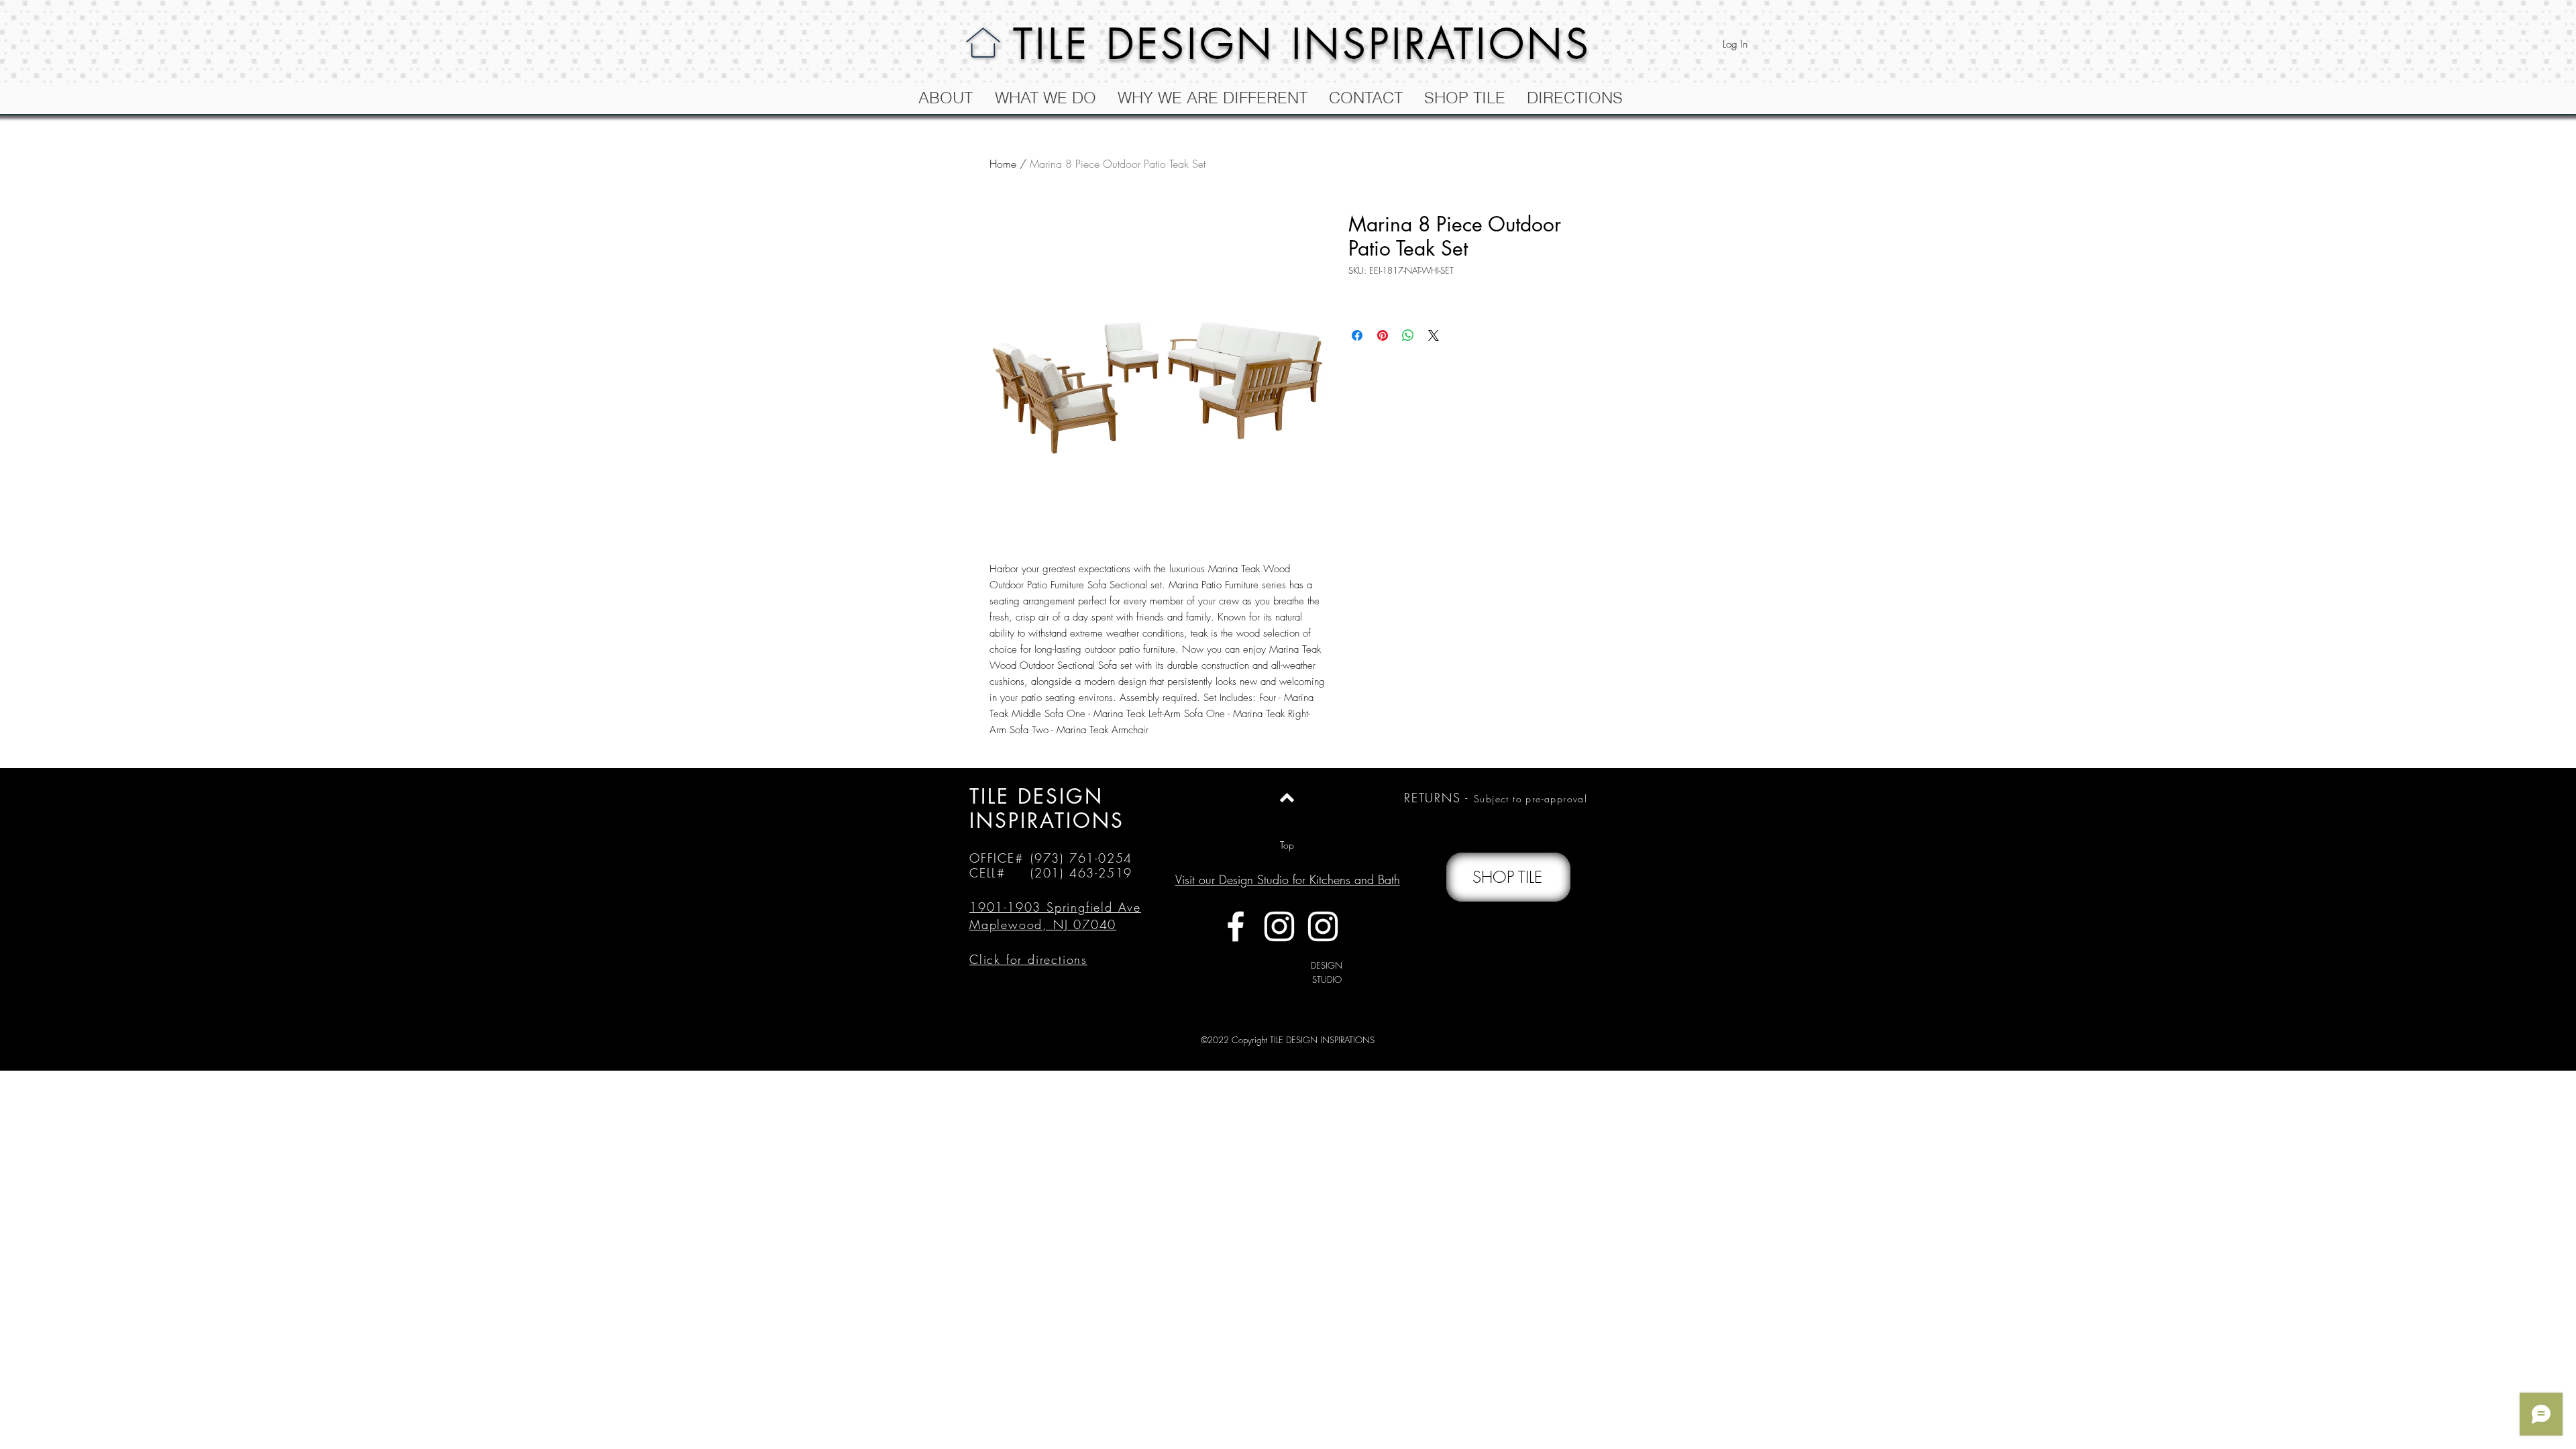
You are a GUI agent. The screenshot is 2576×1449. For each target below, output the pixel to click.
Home (1003, 164)
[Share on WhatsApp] (1408, 335)
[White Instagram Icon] (1279, 926)
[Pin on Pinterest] (1383, 335)
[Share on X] (1434, 335)
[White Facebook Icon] (1236, 926)
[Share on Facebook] (1357, 335)
